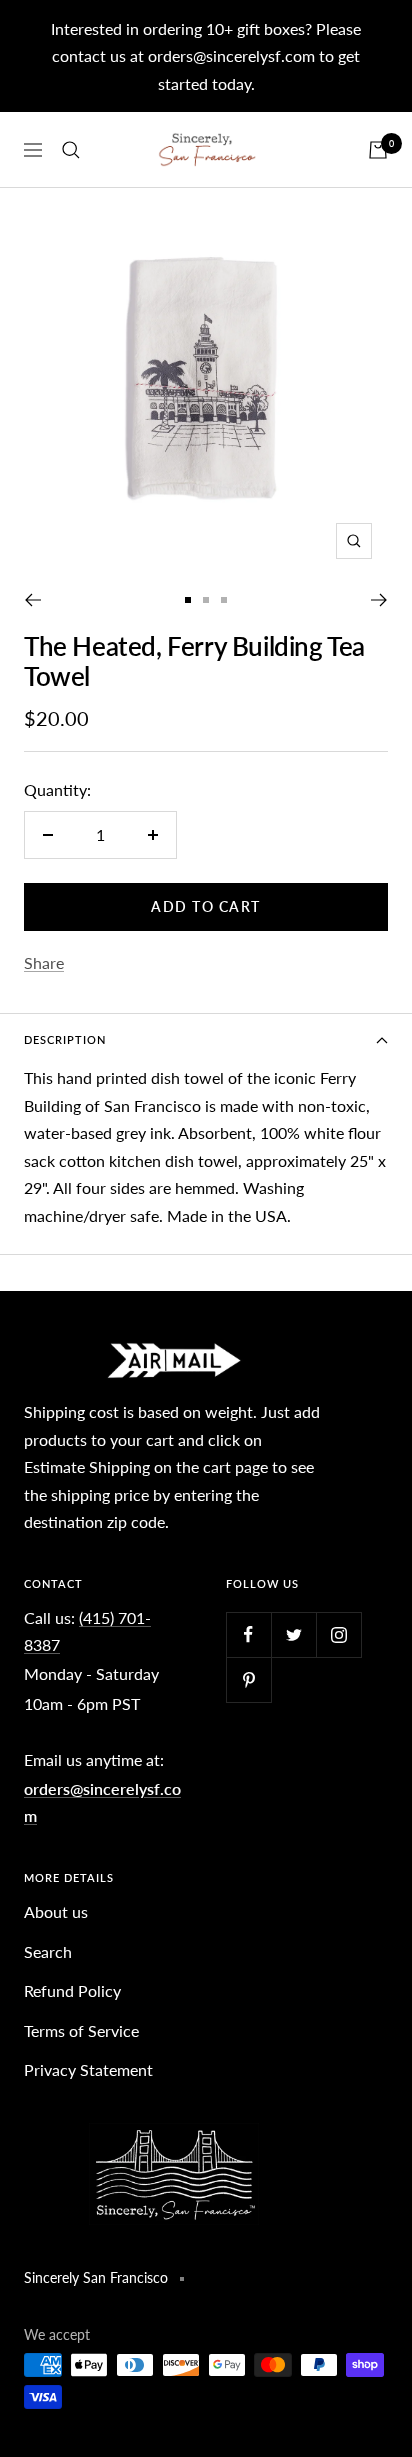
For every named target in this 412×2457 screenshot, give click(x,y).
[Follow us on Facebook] (248, 1634)
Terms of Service (81, 2030)
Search (48, 1951)
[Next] (379, 600)
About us (56, 1911)
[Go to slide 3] (224, 600)
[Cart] (378, 150)
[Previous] (32, 600)
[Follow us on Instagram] (338, 1634)
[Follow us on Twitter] (293, 1634)
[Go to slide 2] (206, 600)
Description (65, 1039)
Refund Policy (72, 1990)
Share (44, 962)
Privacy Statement (88, 2069)
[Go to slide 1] (188, 600)
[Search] (71, 150)
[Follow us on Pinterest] (248, 1679)
